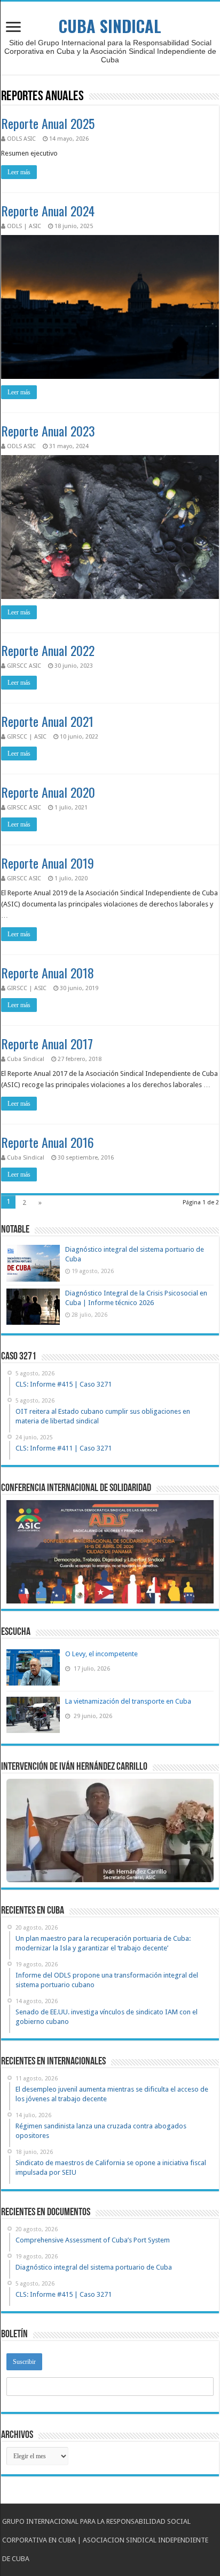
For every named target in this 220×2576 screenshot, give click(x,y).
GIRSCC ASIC (24, 666)
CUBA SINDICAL (110, 26)
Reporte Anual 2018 (48, 973)
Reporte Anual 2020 (48, 792)
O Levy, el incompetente (101, 1654)
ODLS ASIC (21, 139)
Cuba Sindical (26, 1059)
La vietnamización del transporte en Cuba (128, 1701)
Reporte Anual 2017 (47, 1043)
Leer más (19, 172)
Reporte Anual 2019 (48, 863)
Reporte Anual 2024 (48, 210)
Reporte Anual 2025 (48, 123)
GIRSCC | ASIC (27, 737)
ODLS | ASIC (24, 226)
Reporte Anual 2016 (48, 1142)
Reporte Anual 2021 (47, 721)
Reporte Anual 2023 (48, 431)
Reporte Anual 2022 (48, 650)
